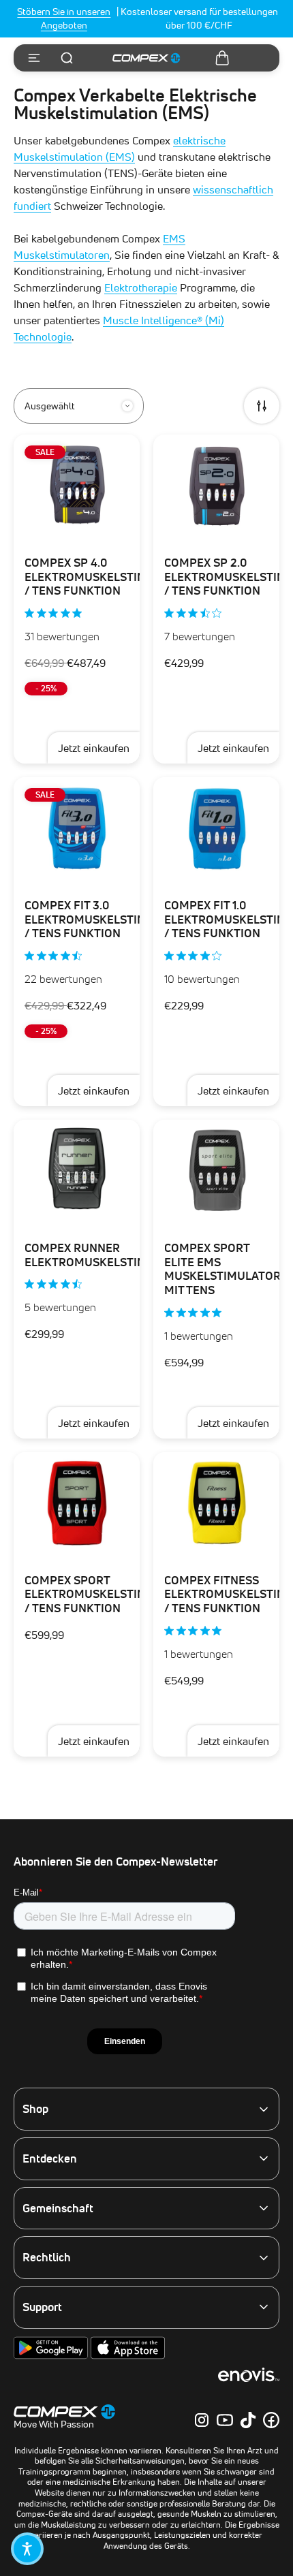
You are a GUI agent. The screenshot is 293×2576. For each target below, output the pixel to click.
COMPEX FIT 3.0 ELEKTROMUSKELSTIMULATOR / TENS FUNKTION (108, 919)
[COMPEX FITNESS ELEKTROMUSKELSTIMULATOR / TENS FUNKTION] (216, 1503)
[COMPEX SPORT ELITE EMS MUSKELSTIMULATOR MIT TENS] (216, 1171)
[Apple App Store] (128, 2356)
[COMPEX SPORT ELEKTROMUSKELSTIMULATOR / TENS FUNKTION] (77, 1503)
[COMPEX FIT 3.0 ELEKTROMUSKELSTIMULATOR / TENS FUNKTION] (77, 828)
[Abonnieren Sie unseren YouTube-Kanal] (225, 2420)
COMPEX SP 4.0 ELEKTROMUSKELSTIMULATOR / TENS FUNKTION (108, 577)
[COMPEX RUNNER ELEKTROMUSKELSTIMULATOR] (77, 1171)
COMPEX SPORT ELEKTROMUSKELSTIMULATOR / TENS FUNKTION (108, 1594)
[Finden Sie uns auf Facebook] (271, 2420)
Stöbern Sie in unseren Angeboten (64, 18)
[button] (27, 2549)
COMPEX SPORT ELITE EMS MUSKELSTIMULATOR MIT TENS (222, 1269)
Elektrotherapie (141, 287)
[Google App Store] (52, 2356)
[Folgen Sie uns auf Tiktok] (248, 2420)
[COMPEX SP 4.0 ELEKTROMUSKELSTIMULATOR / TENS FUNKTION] (77, 486)
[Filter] (262, 406)
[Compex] (146, 58)
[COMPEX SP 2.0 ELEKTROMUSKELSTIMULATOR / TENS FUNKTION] (216, 486)
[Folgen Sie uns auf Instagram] (202, 2420)
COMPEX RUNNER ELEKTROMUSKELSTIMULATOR (108, 1255)
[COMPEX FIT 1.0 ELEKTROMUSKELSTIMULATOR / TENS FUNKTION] (216, 828)
